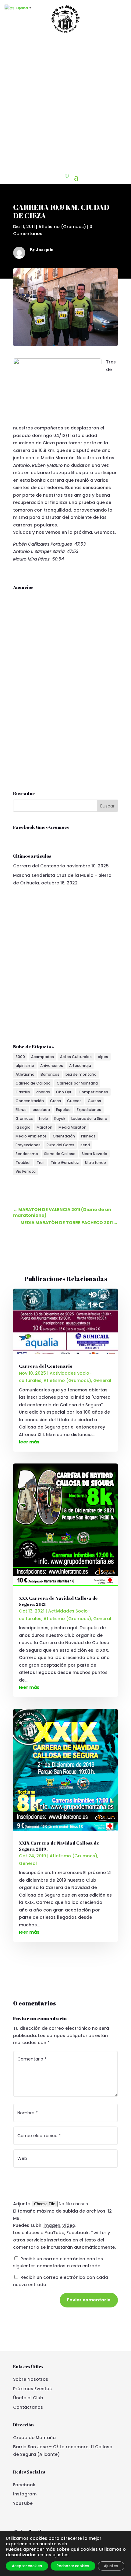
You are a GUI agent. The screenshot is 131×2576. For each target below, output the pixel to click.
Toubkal (23, 1163)
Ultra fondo (96, 1163)
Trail (41, 1163)
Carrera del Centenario (39, 866)
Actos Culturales (76, 1057)
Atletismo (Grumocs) (62, 227)
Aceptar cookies (27, 2566)
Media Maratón (73, 1127)
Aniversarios (52, 1066)
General (102, 1380)
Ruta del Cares (60, 1145)
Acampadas (42, 1057)
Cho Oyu (64, 1092)
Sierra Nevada (94, 1154)
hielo (44, 1118)
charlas (43, 1092)
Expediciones (89, 1110)
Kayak (60, 1118)
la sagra (23, 1127)
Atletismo (25, 1074)
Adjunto (22, 2204)
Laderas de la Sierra (89, 1118)
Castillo (23, 1092)
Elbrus (21, 1110)
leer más (29, 1442)
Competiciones (93, 1092)
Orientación (64, 1136)
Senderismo (27, 1154)
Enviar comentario (89, 2300)
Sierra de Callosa (60, 1154)
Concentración (30, 1101)
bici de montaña (81, 1074)
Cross (55, 1101)
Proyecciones (28, 1145)
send (85, 1145)
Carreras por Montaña (77, 1083)
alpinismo (25, 1066)
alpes (103, 1057)
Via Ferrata (26, 1171)
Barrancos (50, 1074)
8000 (20, 1057)
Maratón (44, 1127)
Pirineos (88, 1136)
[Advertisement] (65, 103)
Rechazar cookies (73, 2566)
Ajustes (111, 2566)
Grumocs (24, 1118)
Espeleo (63, 1110)
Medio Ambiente (31, 1136)
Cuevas (74, 1101)
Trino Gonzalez (65, 1163)
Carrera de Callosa (33, 1083)
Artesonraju (80, 1066)
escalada (41, 1110)
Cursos (94, 1101)
